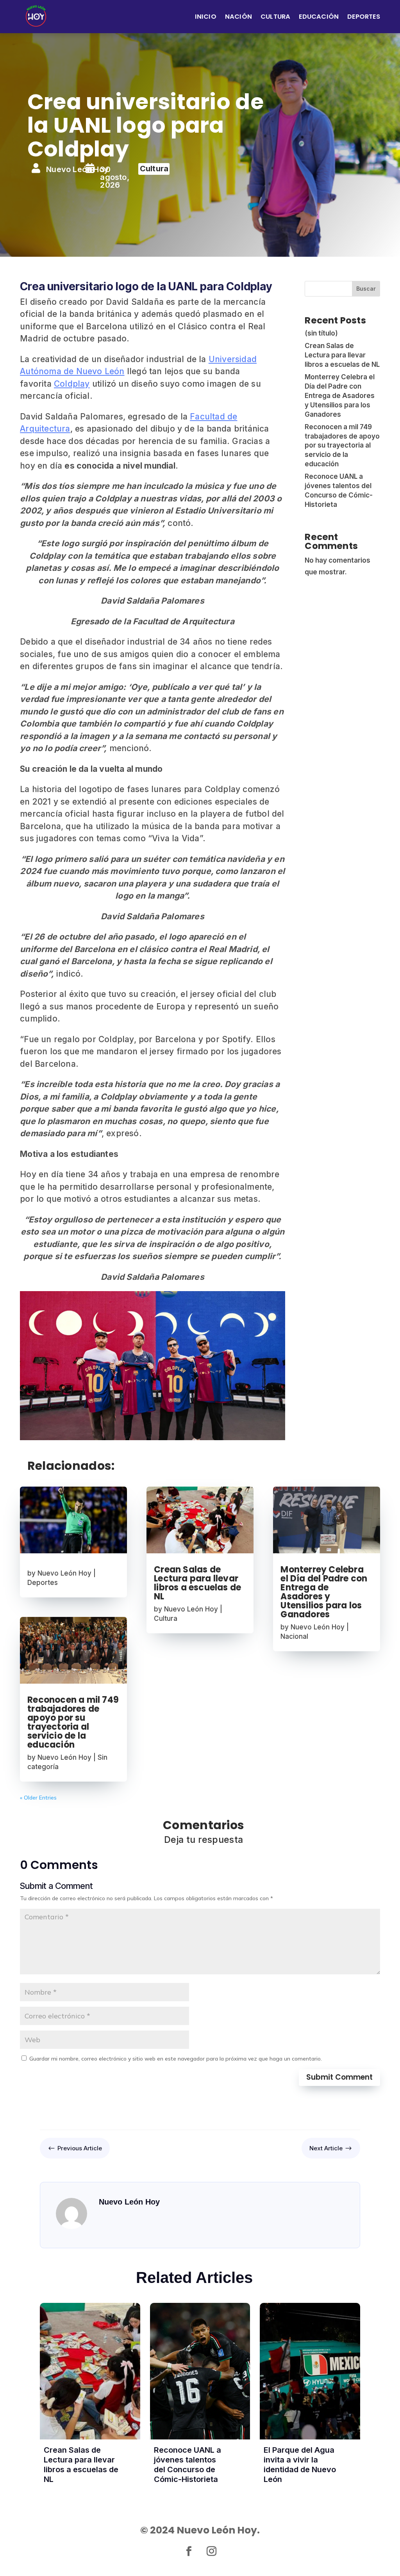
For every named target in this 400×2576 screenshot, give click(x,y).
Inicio (206, 17)
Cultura (275, 17)
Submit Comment (339, 2077)
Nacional (294, 1636)
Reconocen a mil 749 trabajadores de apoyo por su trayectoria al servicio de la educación (342, 445)
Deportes (364, 17)
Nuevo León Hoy (64, 1573)
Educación (319, 17)
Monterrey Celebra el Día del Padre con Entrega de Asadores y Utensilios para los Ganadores (340, 395)
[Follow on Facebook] (189, 2551)
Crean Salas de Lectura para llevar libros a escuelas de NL (342, 355)
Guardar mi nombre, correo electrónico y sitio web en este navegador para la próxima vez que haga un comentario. (176, 2059)
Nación (238, 17)
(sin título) (321, 333)
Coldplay (72, 384)
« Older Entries (38, 1798)
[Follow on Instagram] (211, 2551)
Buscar (366, 289)
